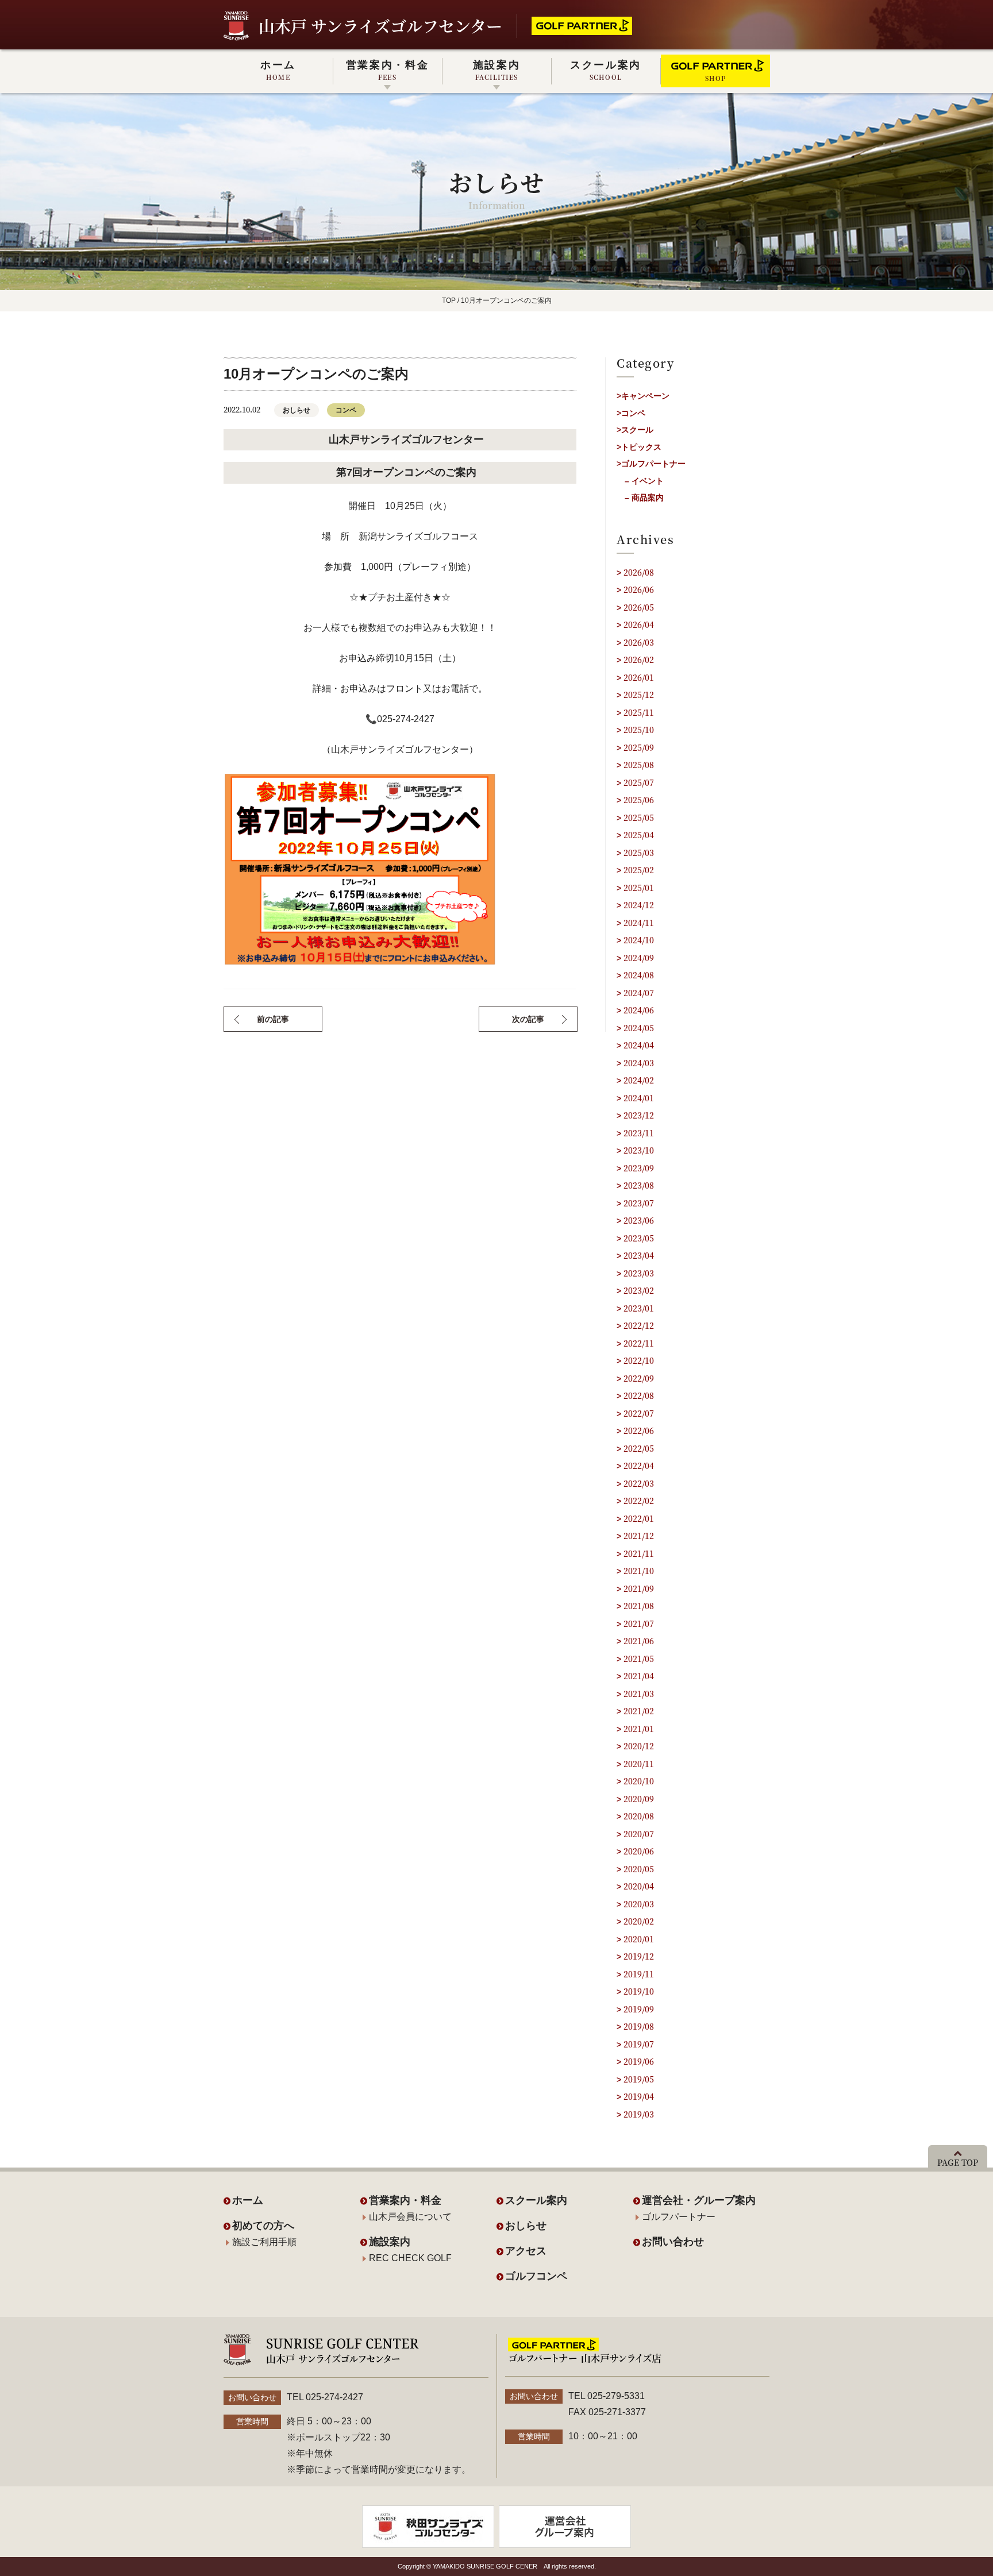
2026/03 (639, 642)
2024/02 (639, 1080)
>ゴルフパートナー (651, 464)
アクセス (526, 2251)
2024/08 (639, 975)
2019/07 (639, 2044)
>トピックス (639, 447)
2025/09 (639, 747)
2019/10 (639, 1991)
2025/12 (639, 695)
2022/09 (639, 1378)
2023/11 (639, 1133)
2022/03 (639, 1483)
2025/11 (639, 712)
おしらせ (297, 410)
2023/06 (639, 1220)
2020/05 (639, 1869)
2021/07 (639, 1624)
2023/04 (639, 1255)
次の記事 (528, 1019)
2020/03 (639, 1904)
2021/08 (639, 1606)
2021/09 (639, 1588)
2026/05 (639, 607)
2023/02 (639, 1290)
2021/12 (639, 1536)
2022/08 (639, 1395)
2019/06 (639, 2061)
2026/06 (639, 589)
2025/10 (639, 730)
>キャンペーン (643, 396)
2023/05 (639, 1238)
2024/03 (639, 1063)
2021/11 (639, 1553)
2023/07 (639, 1203)
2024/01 (639, 1098)
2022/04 (639, 1466)
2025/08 (639, 765)
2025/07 (639, 782)
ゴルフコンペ (536, 2276)
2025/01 (639, 888)
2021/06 (639, 1641)
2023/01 (639, 1308)
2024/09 (639, 958)
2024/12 (639, 905)
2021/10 (639, 1571)
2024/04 (639, 1045)
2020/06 (639, 1851)
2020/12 (639, 1746)
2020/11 (639, 1764)
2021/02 (639, 1711)
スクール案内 (606, 70)
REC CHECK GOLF (410, 2258)
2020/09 (639, 1799)
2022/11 (639, 1343)
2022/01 (639, 1518)
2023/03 (639, 1273)
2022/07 (639, 1413)
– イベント (644, 481)
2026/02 (639, 660)
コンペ (346, 410)
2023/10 (639, 1150)
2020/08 (639, 1816)
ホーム (278, 70)
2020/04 (639, 1886)
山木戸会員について (410, 2217)
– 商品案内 (644, 498)
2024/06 (639, 1010)
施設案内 (497, 70)
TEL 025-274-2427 (325, 2397)
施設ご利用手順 (264, 2242)
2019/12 (639, 1956)
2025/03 (639, 853)
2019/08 (639, 2026)
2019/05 (639, 2079)
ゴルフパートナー (679, 2217)
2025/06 (639, 800)
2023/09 (639, 1168)
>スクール (635, 430)
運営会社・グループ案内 (699, 2200)
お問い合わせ (673, 2242)
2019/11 (639, 1974)
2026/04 (639, 624)
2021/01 (639, 1729)
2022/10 (639, 1360)
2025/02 (639, 870)
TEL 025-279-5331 (607, 2396)
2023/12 (639, 1115)
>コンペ (631, 413)
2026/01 (639, 677)
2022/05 (639, 1448)
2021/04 (639, 1676)
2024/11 (639, 923)
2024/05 (639, 1028)
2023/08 (639, 1185)
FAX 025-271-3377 (607, 2412)
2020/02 (639, 1921)
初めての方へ (263, 2226)
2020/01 (639, 1939)
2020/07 (639, 1834)
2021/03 (639, 1694)
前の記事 (273, 1019)
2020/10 (639, 1781)
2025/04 (639, 835)
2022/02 (639, 1501)
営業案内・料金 (388, 70)
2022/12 (639, 1325)
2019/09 (639, 2009)
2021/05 (639, 1659)
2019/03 (639, 2114)
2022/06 (639, 1430)
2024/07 (639, 993)
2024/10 (639, 940)
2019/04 (639, 2096)
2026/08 (639, 572)
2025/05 (639, 817)
